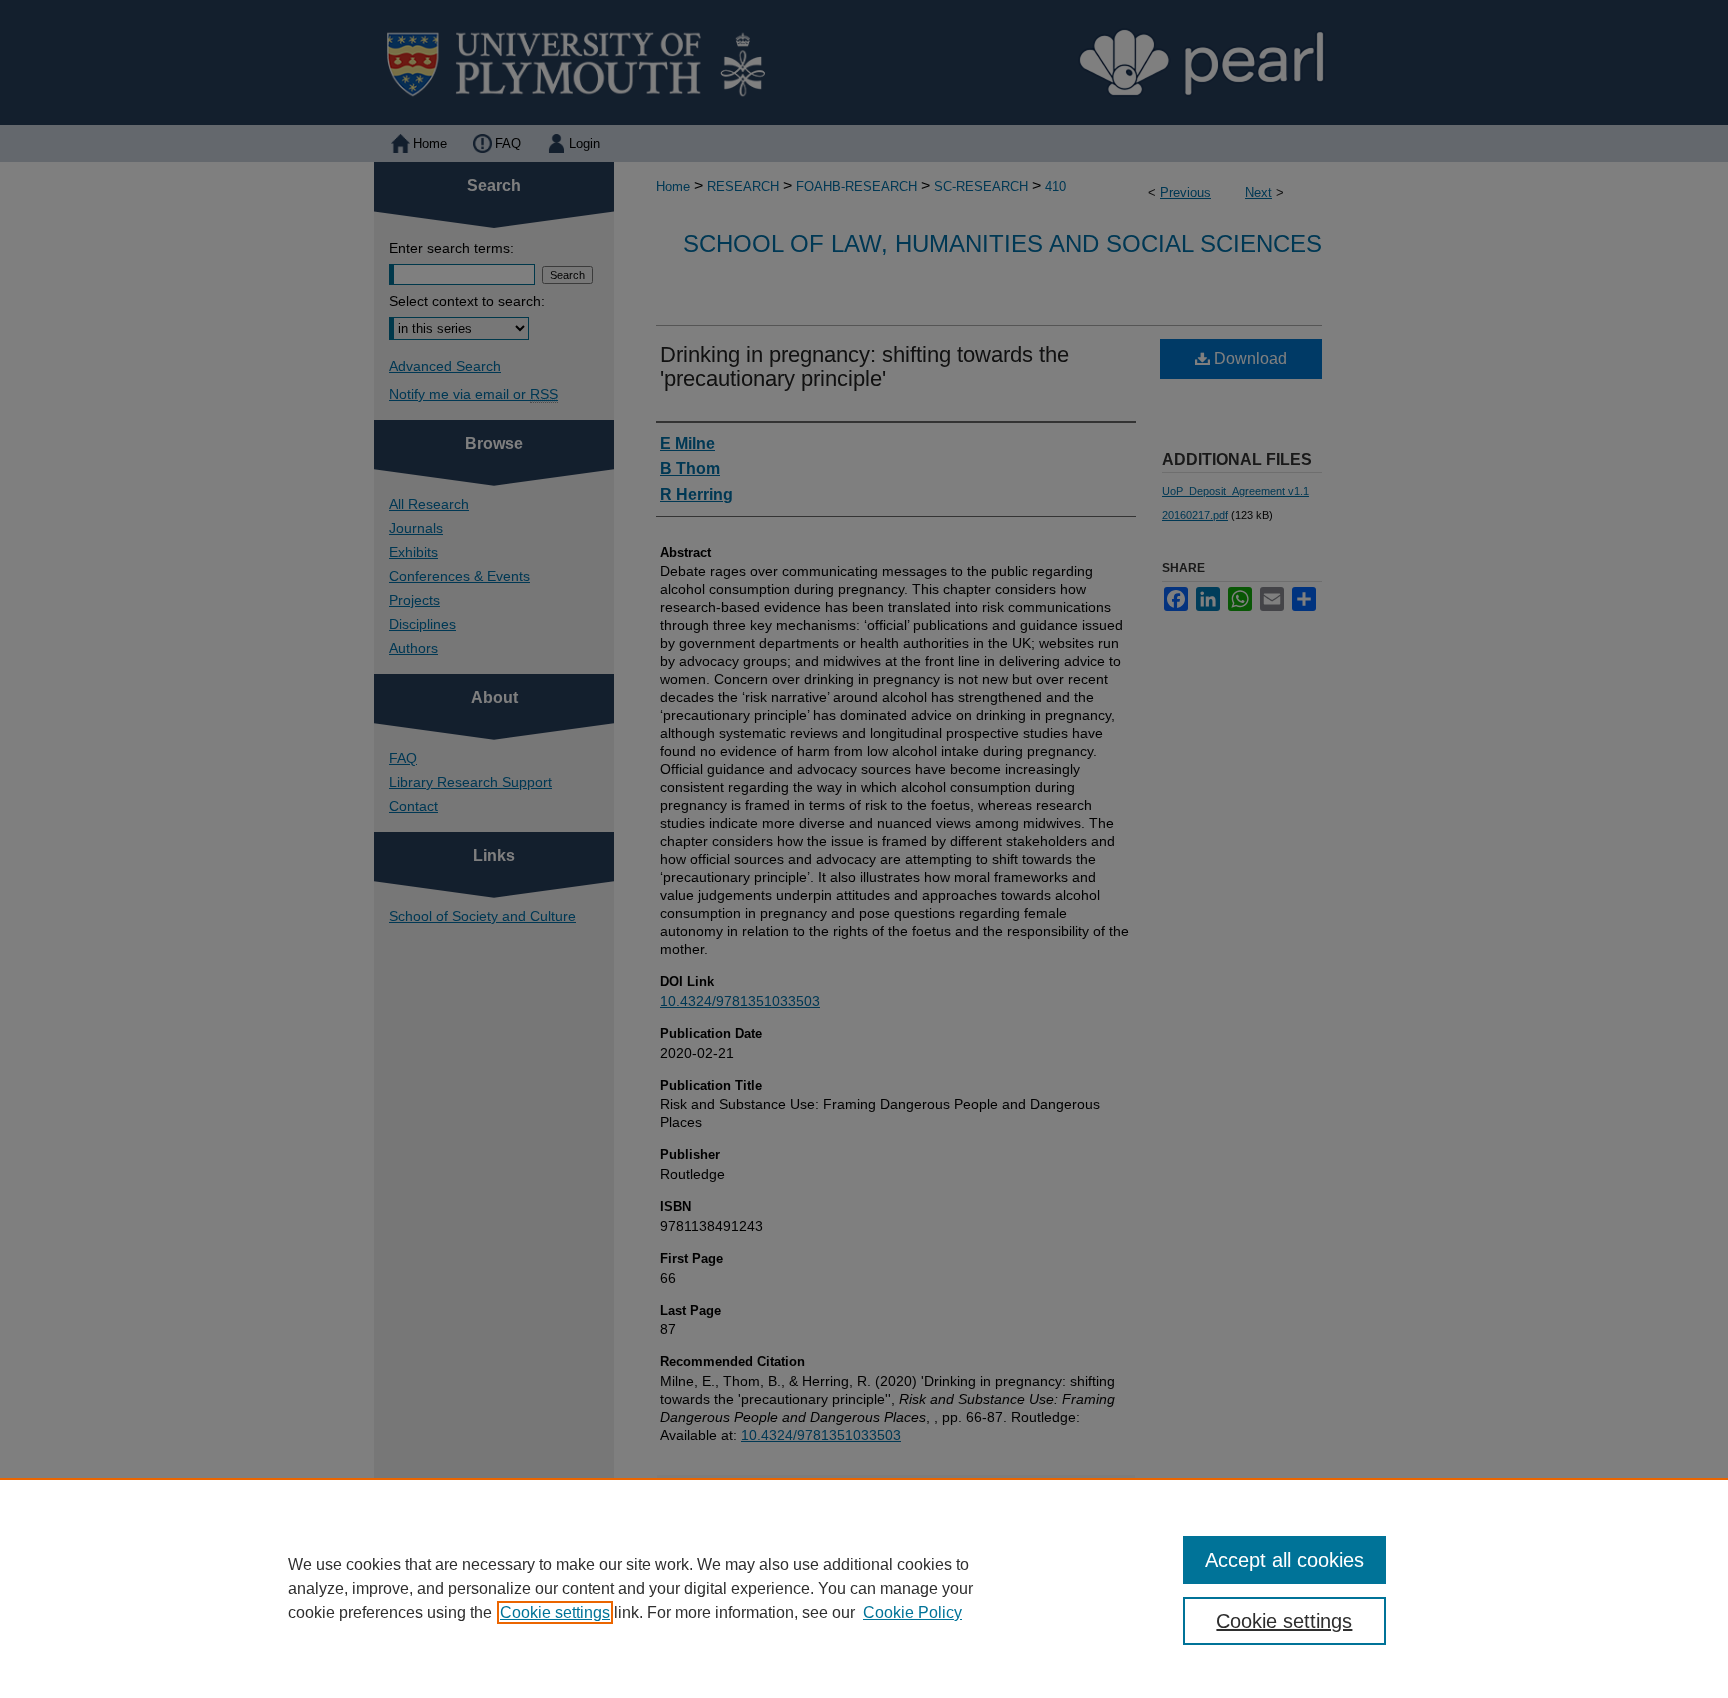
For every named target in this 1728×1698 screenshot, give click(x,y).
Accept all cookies (1284, 1560)
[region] (864, 1588)
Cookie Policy (912, 1612)
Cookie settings (555, 1612)
